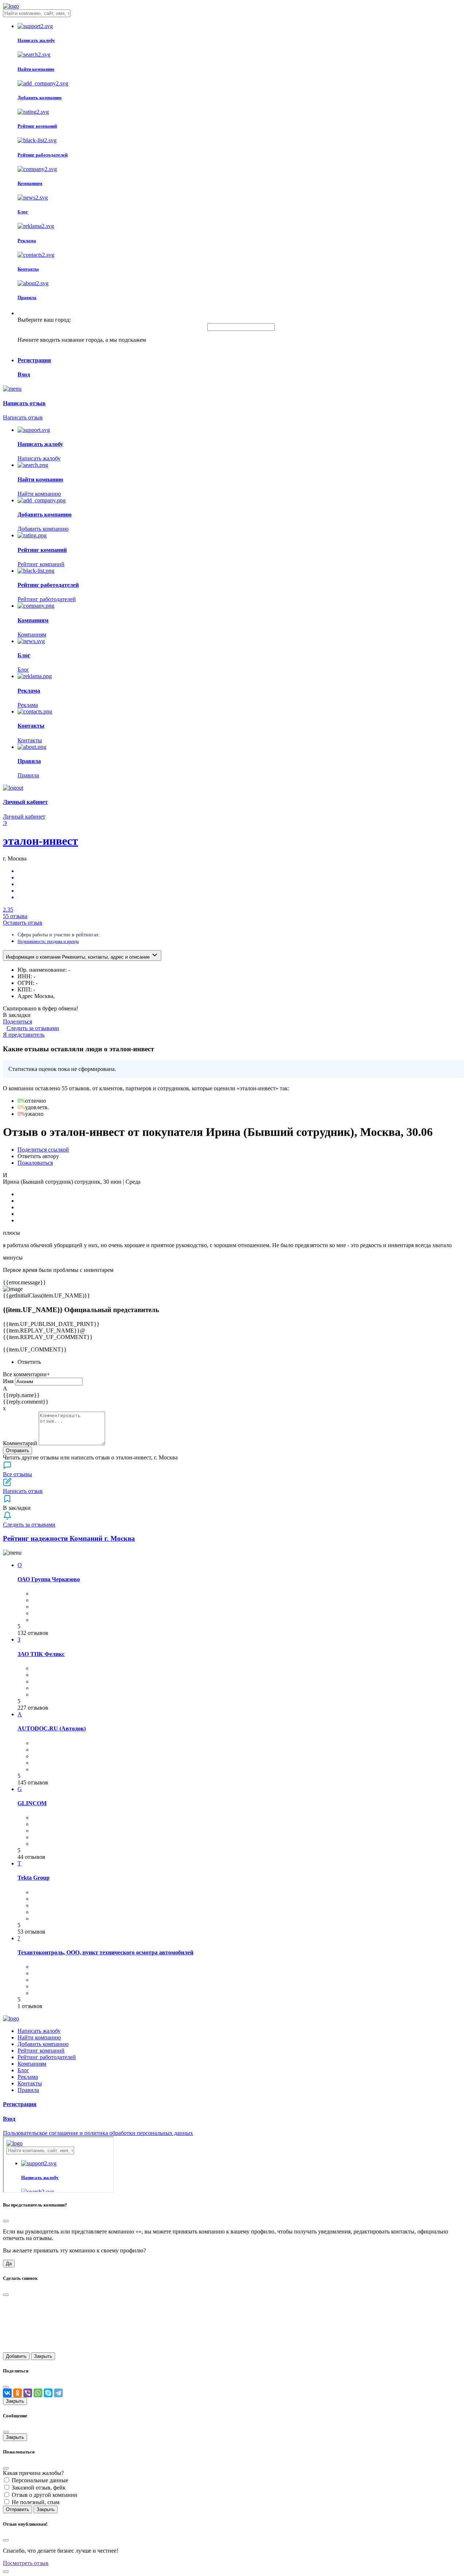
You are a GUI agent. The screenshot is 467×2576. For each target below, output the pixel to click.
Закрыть (43, 2356)
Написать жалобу (39, 2031)
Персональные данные (40, 2480)
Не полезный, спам (36, 2502)
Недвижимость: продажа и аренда (48, 941)
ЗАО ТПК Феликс (41, 1654)
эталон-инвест (40, 841)
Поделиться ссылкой (43, 1150)
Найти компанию (39, 2037)
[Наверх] (6, 2572)
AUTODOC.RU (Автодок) (52, 1728)
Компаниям (32, 2064)
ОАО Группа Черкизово (49, 1579)
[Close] (6, 2221)
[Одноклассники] (18, 2393)
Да (9, 2264)
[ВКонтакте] (7, 2393)
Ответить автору (38, 1156)
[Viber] (28, 2393)
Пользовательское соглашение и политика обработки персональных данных (98, 2133)
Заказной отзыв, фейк (39, 2488)
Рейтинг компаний (41, 2051)
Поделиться (18, 1022)
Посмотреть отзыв (26, 2563)
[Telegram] (58, 2393)
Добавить (16, 2356)
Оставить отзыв (23, 923)
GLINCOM (32, 1803)
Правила (28, 2090)
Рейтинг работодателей (47, 2057)
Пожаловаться (35, 1163)
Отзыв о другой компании (45, 2495)
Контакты (30, 2083)
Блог (23, 2070)
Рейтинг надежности (69, 1538)
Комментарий (20, 1443)
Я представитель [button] (24, 1035)
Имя (8, 1381)
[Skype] (48, 2393)
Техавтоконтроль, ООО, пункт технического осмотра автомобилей (105, 1952)
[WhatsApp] (38, 2393)
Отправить (18, 1451)
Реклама (28, 2077)
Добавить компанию (43, 2044)
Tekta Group (34, 1878)
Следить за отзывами (33, 1028)
